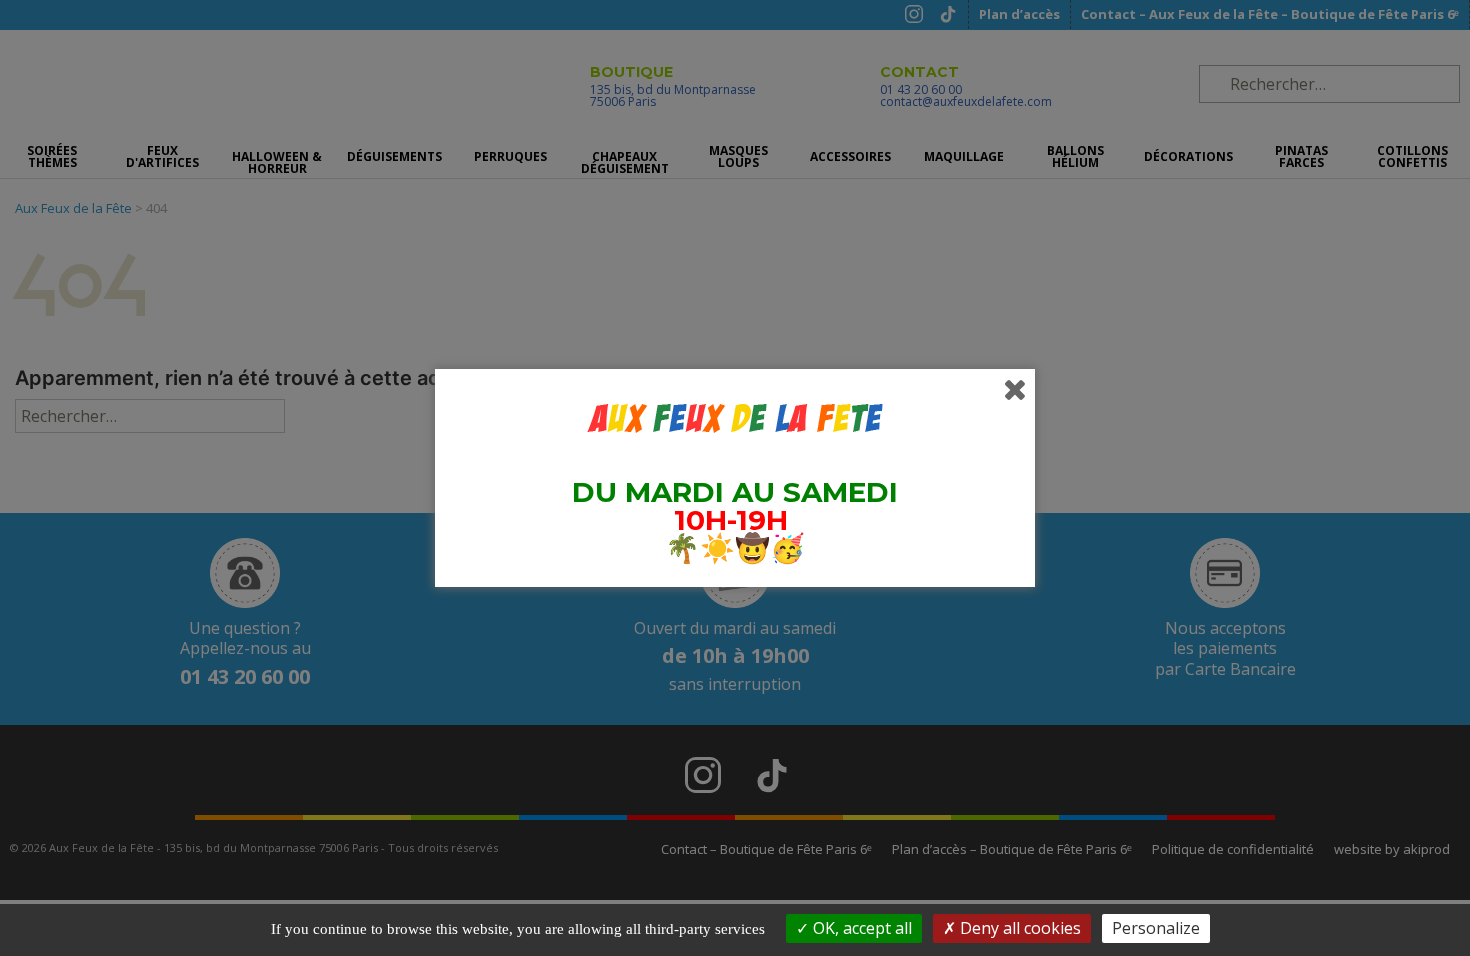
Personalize (1156, 928)
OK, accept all (860, 928)
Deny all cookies (1018, 928)
